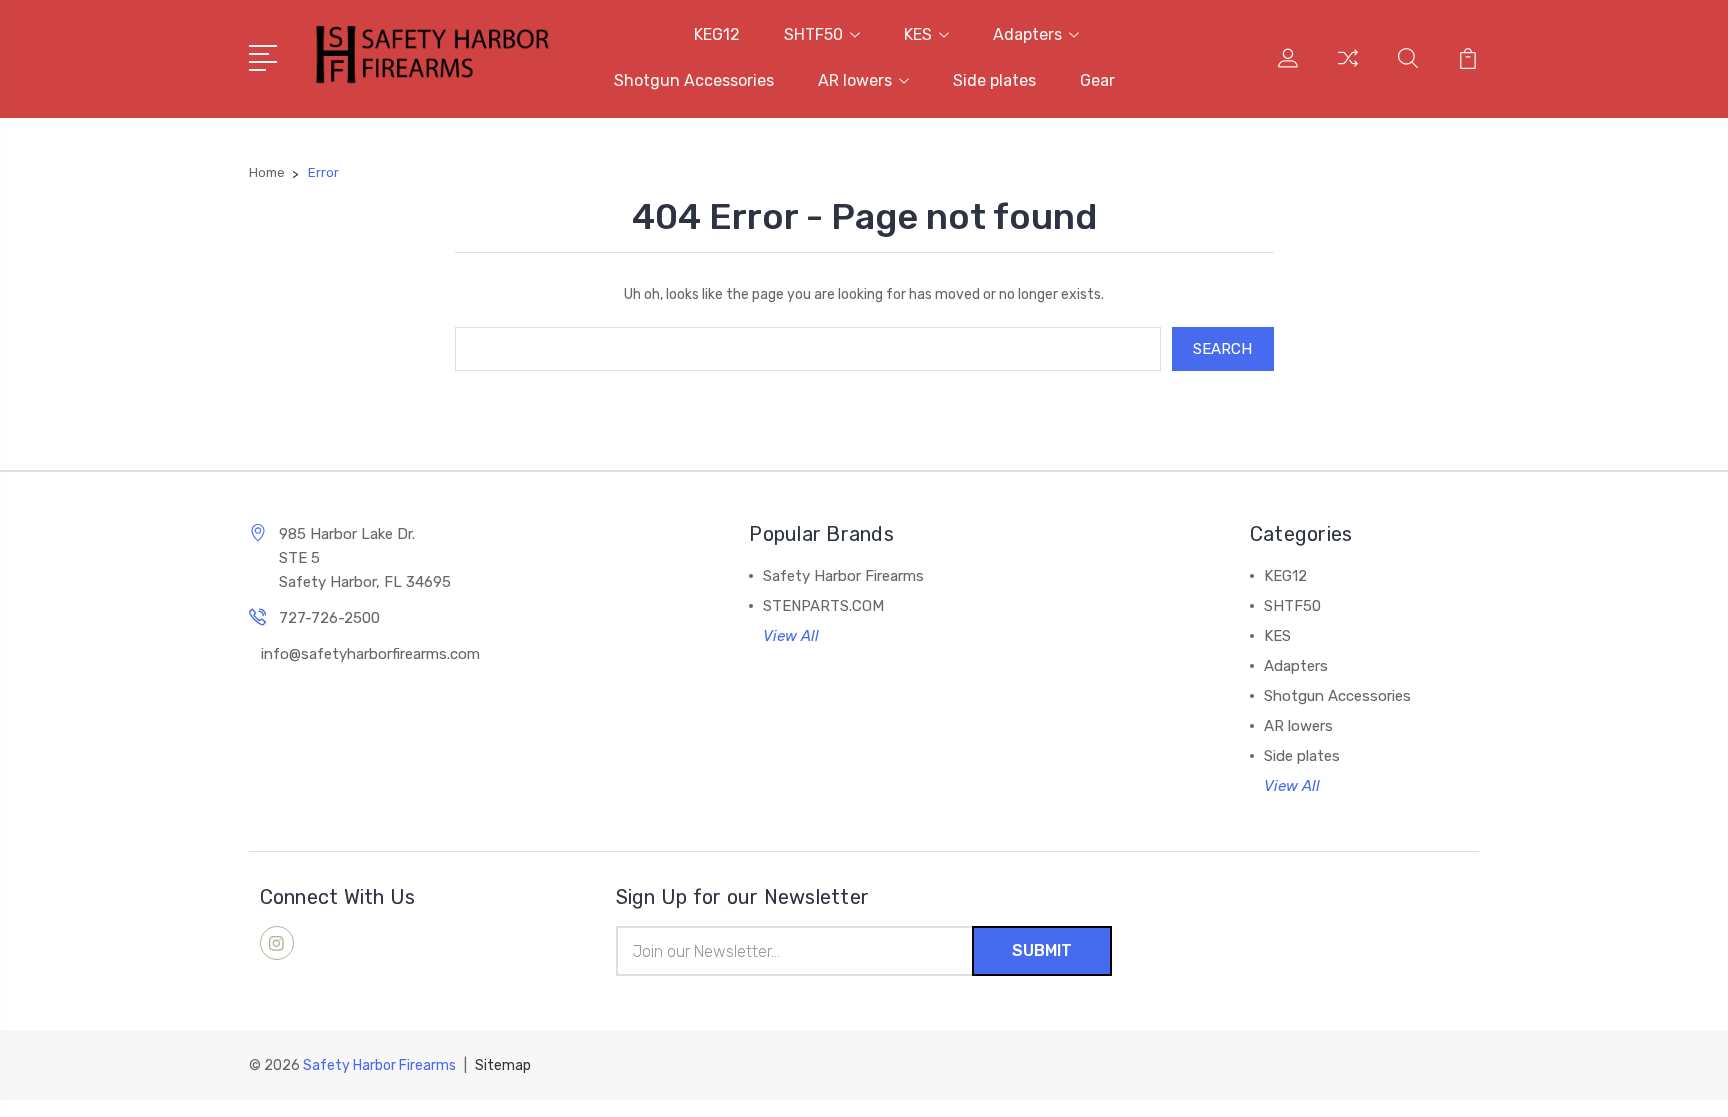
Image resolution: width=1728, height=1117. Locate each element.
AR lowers (855, 80)
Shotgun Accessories (694, 80)
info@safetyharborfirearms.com (370, 654)
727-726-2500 (329, 618)
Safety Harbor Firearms (843, 576)
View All (791, 636)
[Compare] (1348, 70)
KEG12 (717, 34)
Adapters (1027, 34)
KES (918, 34)
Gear (1097, 80)
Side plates (994, 80)
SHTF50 (813, 34)
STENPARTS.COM (823, 606)
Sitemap (503, 1065)
